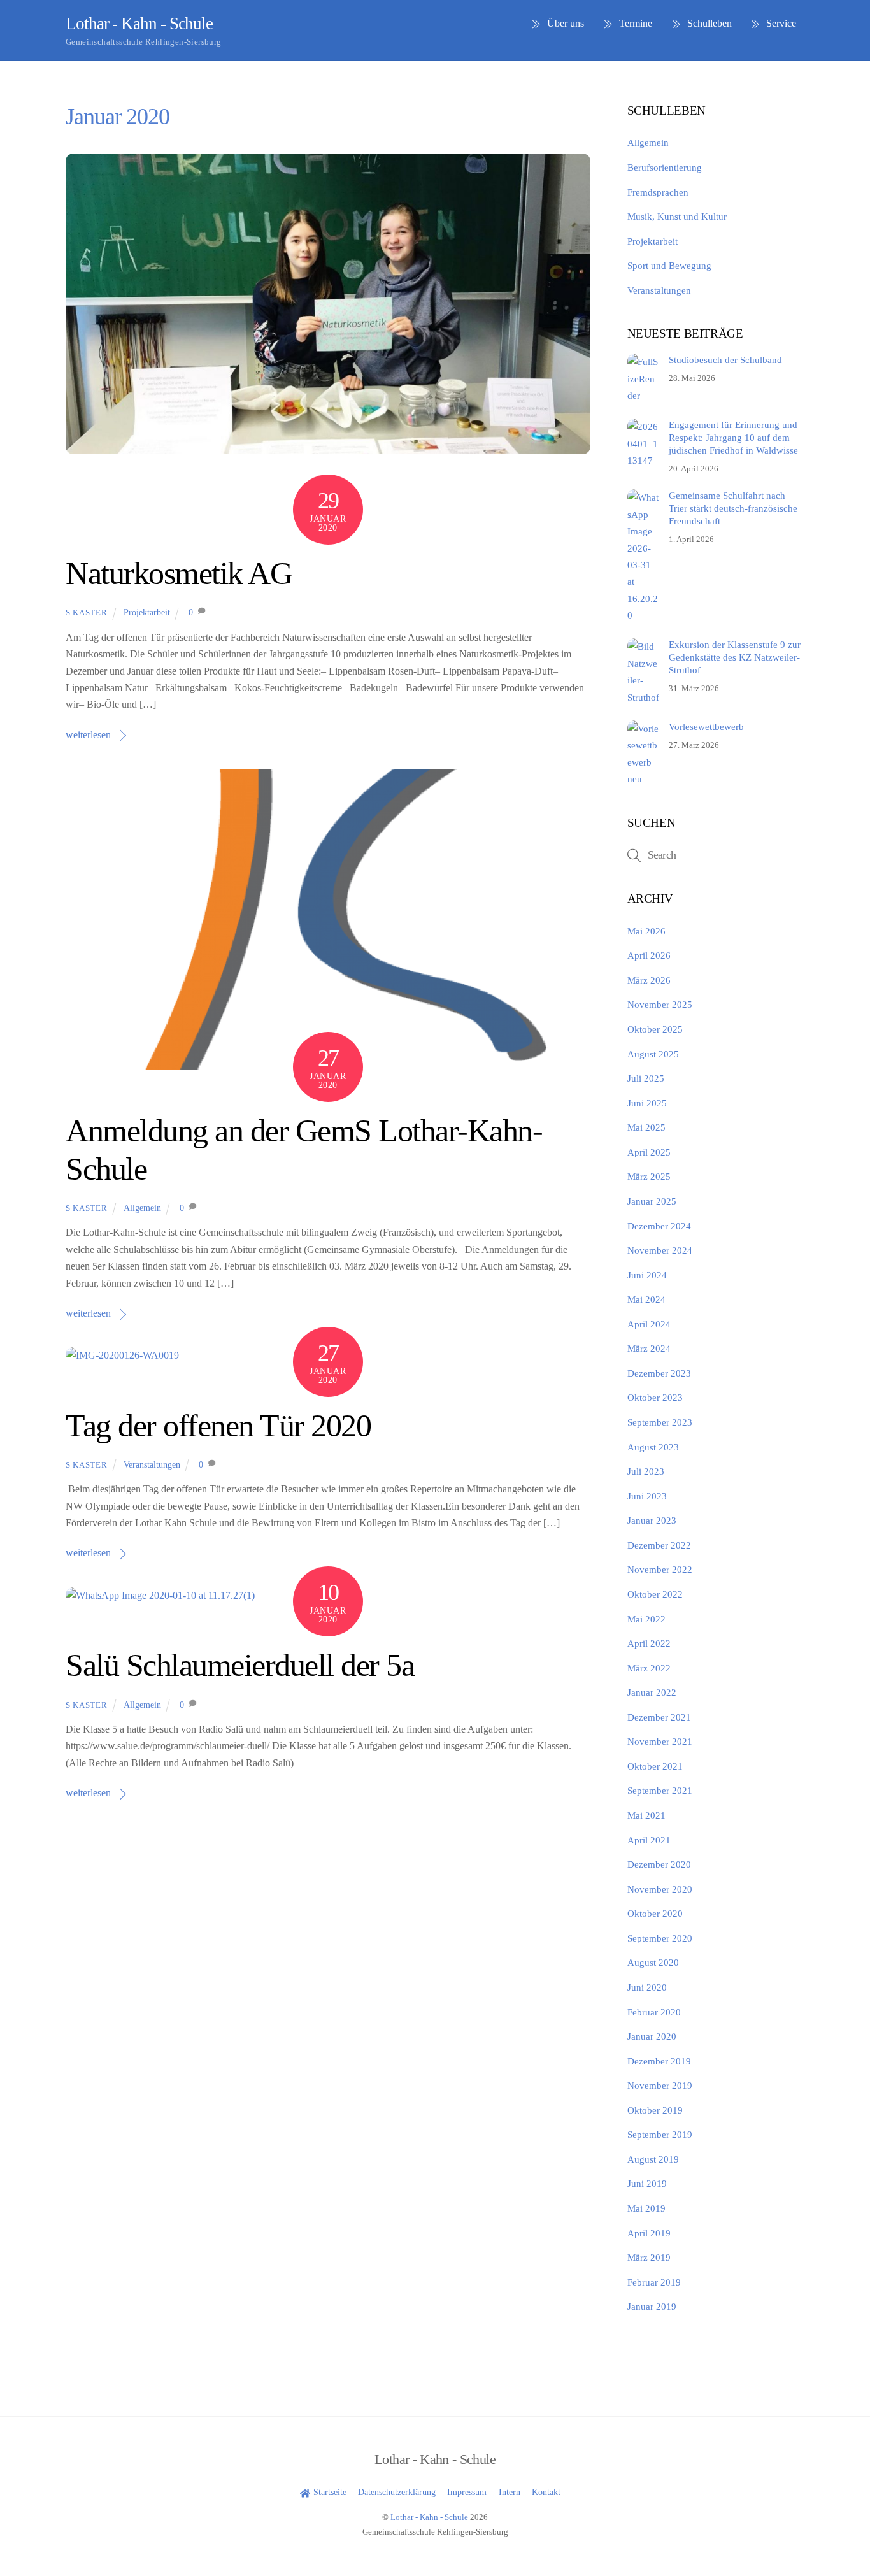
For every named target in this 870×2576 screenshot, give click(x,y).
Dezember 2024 (659, 1226)
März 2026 (649, 980)
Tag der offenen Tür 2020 (218, 1426)
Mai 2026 (646, 931)
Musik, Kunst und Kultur (677, 216)
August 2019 (653, 2159)
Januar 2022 (652, 1692)
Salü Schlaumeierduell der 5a (240, 1665)
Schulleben (708, 23)
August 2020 (653, 1962)
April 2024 (649, 1324)
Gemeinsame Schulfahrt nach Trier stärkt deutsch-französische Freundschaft (733, 508)
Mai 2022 (646, 1619)
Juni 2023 (647, 1496)
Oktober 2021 (655, 1766)
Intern (510, 2492)
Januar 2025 (652, 1201)
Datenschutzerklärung (397, 2492)
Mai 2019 (646, 2208)
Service (780, 23)
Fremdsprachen (658, 192)
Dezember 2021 (659, 1717)
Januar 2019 (652, 2306)
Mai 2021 (646, 1815)
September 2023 (660, 1422)
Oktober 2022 (655, 1594)
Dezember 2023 (659, 1373)
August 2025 (653, 1054)
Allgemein (142, 1208)
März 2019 (649, 2257)
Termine (634, 23)
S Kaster (86, 612)
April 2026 (649, 955)
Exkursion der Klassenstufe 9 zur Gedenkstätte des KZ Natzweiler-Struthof (735, 657)
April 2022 (649, 1643)
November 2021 (660, 1741)
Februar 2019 (654, 2282)
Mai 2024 (646, 1299)
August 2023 (653, 1447)
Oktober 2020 (655, 1913)
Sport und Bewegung (669, 265)
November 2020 (660, 1889)
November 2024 (660, 1250)
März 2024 (649, 1348)
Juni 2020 (647, 1987)
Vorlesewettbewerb (706, 726)
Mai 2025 (646, 1127)
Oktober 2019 (655, 2110)
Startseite (328, 2492)
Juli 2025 (646, 1078)
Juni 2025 (647, 1103)
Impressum (467, 2492)
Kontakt (546, 2492)
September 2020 (660, 1938)
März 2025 (649, 1176)
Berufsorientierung (665, 167)
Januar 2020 (652, 2036)
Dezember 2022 (659, 1545)
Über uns (564, 23)
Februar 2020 (654, 2012)
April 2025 (649, 1152)
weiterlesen (88, 735)
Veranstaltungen (152, 1464)
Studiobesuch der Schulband (725, 360)
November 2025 (660, 1004)
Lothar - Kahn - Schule (429, 2517)
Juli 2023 (646, 1471)
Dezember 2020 (659, 1864)
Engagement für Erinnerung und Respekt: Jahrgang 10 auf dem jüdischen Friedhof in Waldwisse (733, 437)
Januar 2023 (652, 1520)
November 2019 (660, 2085)
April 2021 (649, 1840)
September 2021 (660, 1790)
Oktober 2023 (655, 1397)
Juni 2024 (647, 1275)
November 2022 (660, 1569)
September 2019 (660, 2134)
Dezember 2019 (659, 2061)
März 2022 (649, 1668)
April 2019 (649, 2233)
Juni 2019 (647, 2183)
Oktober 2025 (655, 1029)
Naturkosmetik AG (179, 574)
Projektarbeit (147, 612)
